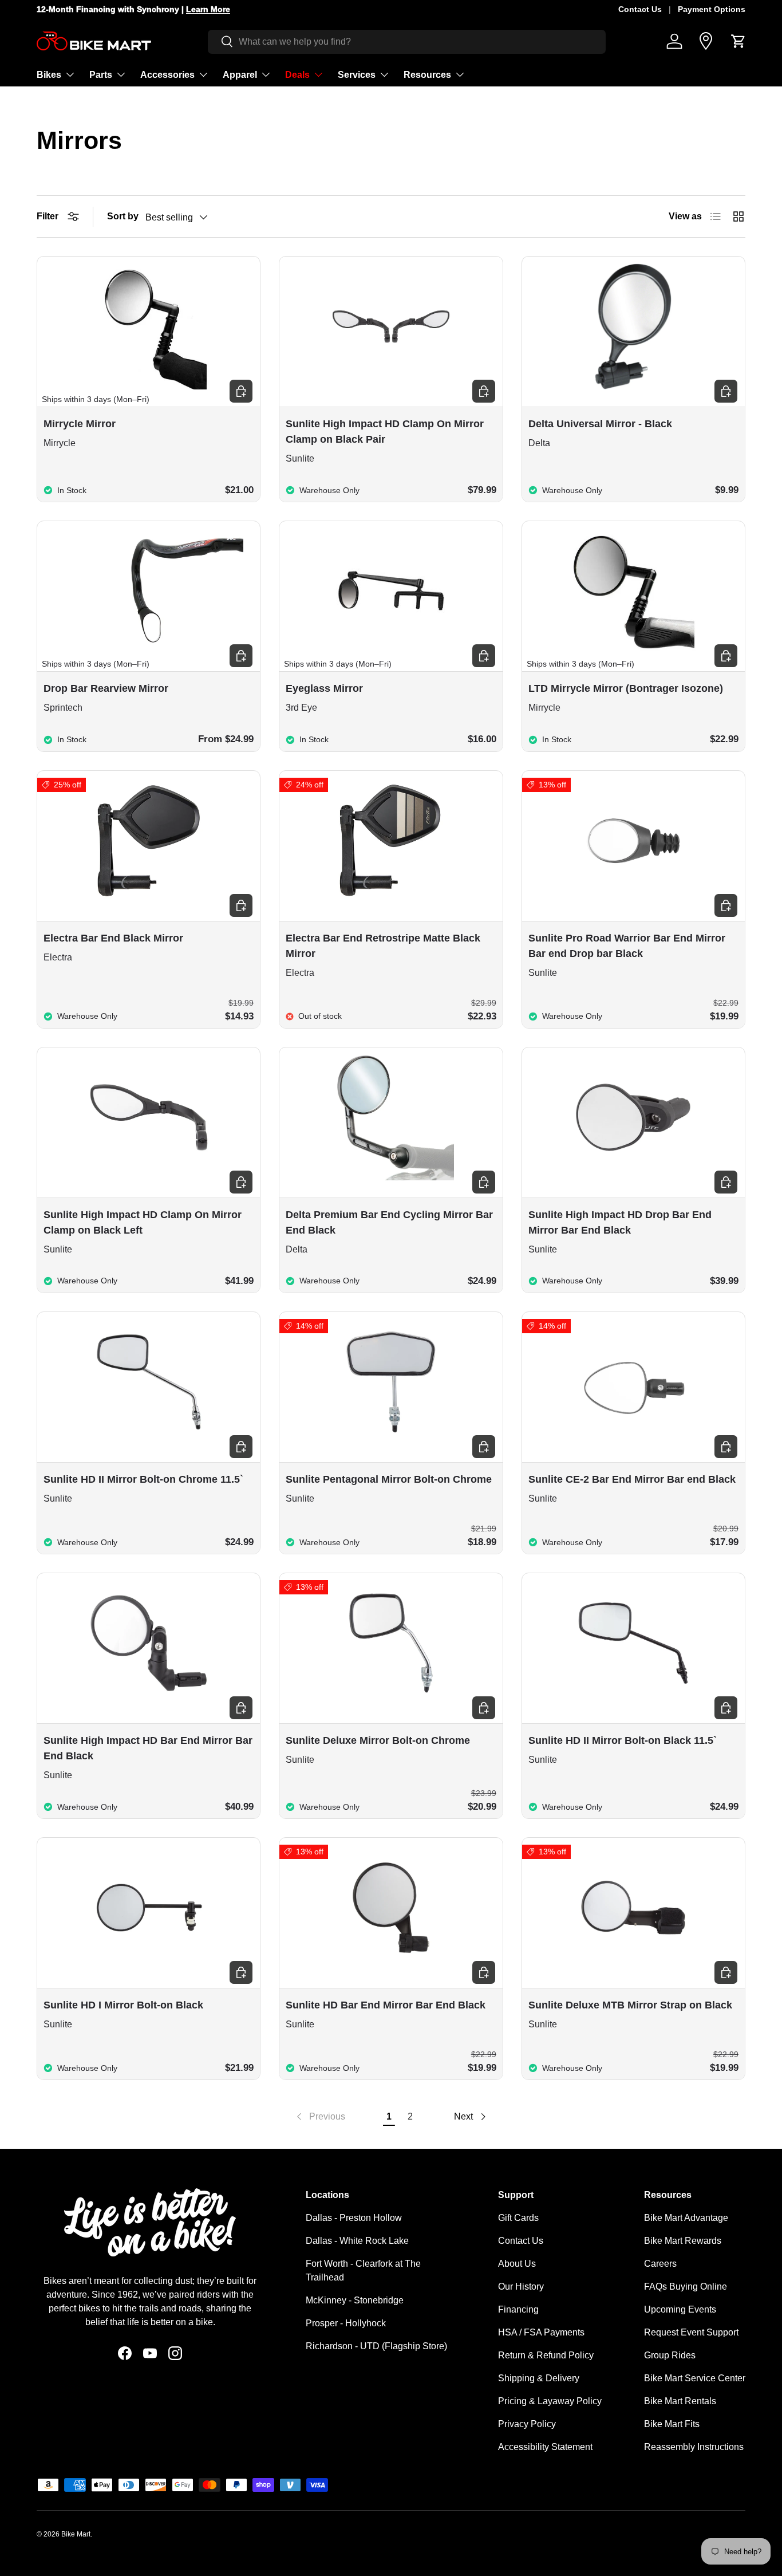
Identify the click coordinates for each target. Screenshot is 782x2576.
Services (357, 74)
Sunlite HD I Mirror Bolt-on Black (123, 2005)
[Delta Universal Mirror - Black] (633, 326)
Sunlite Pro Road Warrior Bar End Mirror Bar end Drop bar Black (627, 946)
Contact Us (640, 9)
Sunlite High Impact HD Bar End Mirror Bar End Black (148, 1748)
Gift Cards (518, 2218)
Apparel (240, 74)
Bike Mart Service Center (695, 2378)
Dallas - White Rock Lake (357, 2241)
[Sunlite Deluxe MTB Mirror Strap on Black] (633, 1908)
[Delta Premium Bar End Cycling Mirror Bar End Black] (391, 1117)
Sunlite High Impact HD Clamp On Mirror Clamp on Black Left (143, 1222)
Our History (521, 2287)
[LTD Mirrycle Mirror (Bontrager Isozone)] (633, 591)
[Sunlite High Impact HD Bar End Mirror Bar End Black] (149, 1643)
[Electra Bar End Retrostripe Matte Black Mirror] (391, 841)
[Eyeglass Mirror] (391, 591)
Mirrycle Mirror (80, 424)
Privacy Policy (527, 2424)
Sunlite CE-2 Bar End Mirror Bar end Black (632, 1479)
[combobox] (407, 41)
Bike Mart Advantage (686, 2218)
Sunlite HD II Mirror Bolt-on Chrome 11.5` (143, 1479)
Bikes (49, 74)
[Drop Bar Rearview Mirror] (149, 591)
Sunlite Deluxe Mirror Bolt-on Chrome (378, 1740)
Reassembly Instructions (694, 2447)
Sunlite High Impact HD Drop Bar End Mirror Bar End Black (620, 1222)
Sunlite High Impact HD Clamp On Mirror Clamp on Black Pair (385, 432)
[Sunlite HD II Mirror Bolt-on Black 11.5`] (633, 1643)
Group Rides (670, 2355)
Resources (427, 74)
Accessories (167, 74)
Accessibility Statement (545, 2447)
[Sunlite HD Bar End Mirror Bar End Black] (391, 1908)
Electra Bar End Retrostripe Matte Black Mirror (383, 946)
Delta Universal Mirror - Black (600, 424)
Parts (101, 74)
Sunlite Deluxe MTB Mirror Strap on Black (630, 2005)
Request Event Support (691, 2332)
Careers (660, 2264)
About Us (517, 2264)
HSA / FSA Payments (541, 2332)
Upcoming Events (680, 2309)
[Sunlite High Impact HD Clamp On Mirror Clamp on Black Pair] (391, 326)
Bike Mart (76, 2534)
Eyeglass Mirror (324, 688)
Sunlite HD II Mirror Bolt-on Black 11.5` (623, 1740)
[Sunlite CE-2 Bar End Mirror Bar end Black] (633, 1382)
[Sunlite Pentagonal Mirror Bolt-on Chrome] (391, 1382)
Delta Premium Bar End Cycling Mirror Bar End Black (389, 1222)
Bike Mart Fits (672, 2424)
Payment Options (712, 9)
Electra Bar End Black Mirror (113, 938)
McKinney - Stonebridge (355, 2300)
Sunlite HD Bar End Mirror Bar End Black (386, 2005)
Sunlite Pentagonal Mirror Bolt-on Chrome (389, 1479)
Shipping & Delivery (539, 2378)
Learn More (208, 9)
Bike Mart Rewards (683, 2241)
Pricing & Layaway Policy (550, 2401)
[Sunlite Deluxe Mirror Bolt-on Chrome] (391, 1643)
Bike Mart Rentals (680, 2401)
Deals (297, 74)
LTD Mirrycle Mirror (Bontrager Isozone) (626, 688)
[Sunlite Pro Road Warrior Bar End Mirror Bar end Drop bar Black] (633, 841)
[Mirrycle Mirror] (149, 326)
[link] (320, 2117)
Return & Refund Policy (546, 2355)
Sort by (123, 216)
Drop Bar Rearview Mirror (106, 688)
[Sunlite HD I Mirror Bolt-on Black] (149, 1908)
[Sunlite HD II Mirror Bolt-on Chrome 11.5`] (149, 1382)
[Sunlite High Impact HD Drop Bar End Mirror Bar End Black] (633, 1117)
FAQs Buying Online (686, 2287)
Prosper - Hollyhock (346, 2323)
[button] (738, 41)
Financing (518, 2309)
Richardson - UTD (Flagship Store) (376, 2346)
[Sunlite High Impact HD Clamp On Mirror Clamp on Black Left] (149, 1117)
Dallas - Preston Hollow (354, 2218)
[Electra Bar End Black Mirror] (149, 841)
